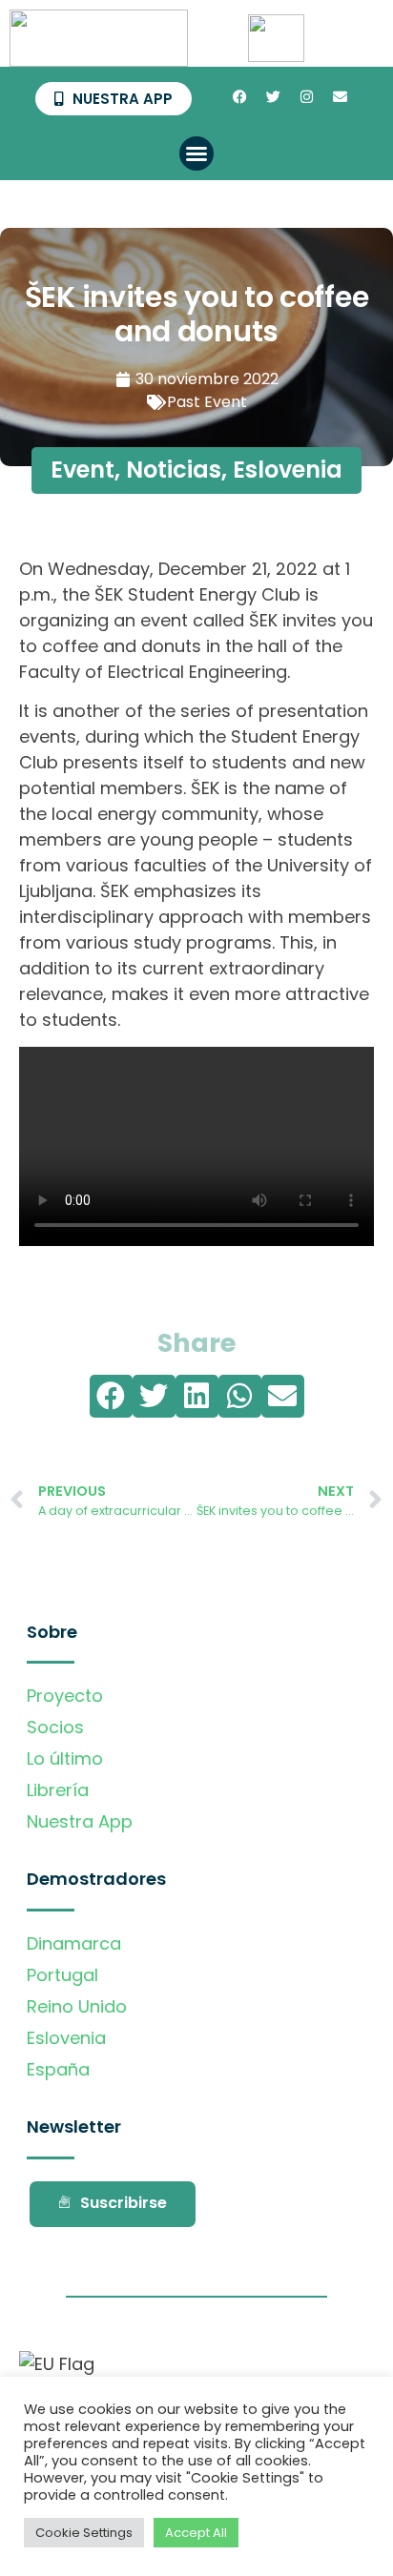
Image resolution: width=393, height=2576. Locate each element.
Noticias (174, 470)
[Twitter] (273, 97)
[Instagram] (306, 97)
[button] (196, 153)
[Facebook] (239, 97)
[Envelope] (340, 97)
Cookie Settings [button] (84, 2533)
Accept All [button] (196, 2533)
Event (83, 470)
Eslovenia (288, 470)
